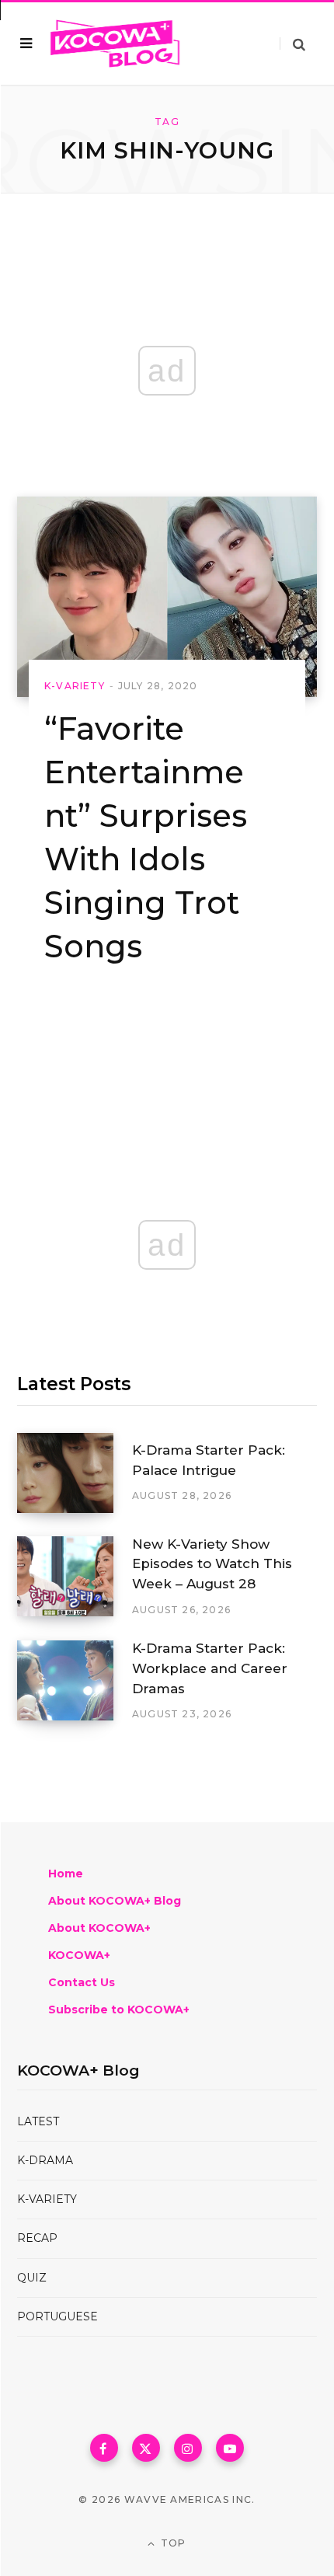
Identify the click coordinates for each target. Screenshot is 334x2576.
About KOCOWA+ (99, 1928)
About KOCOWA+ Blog (115, 1901)
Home (66, 1874)
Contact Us (82, 1982)
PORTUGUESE (57, 2316)
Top (172, 2543)
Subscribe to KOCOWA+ (119, 2010)
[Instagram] (188, 2448)
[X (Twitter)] (146, 2448)
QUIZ (32, 2278)
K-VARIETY (47, 2199)
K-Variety (75, 686)
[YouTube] (230, 2448)
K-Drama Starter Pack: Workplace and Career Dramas (210, 1668)
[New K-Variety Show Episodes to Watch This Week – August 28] (75, 1577)
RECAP (37, 2238)
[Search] (292, 44)
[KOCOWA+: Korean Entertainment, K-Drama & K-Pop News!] (115, 44)
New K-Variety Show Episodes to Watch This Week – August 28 (212, 1564)
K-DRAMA (45, 2160)
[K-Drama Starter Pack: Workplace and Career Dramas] (75, 1681)
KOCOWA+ (79, 1955)
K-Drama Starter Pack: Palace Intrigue (209, 1460)
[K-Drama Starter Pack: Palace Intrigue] (75, 1473)
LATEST (38, 2121)
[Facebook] (104, 2448)
